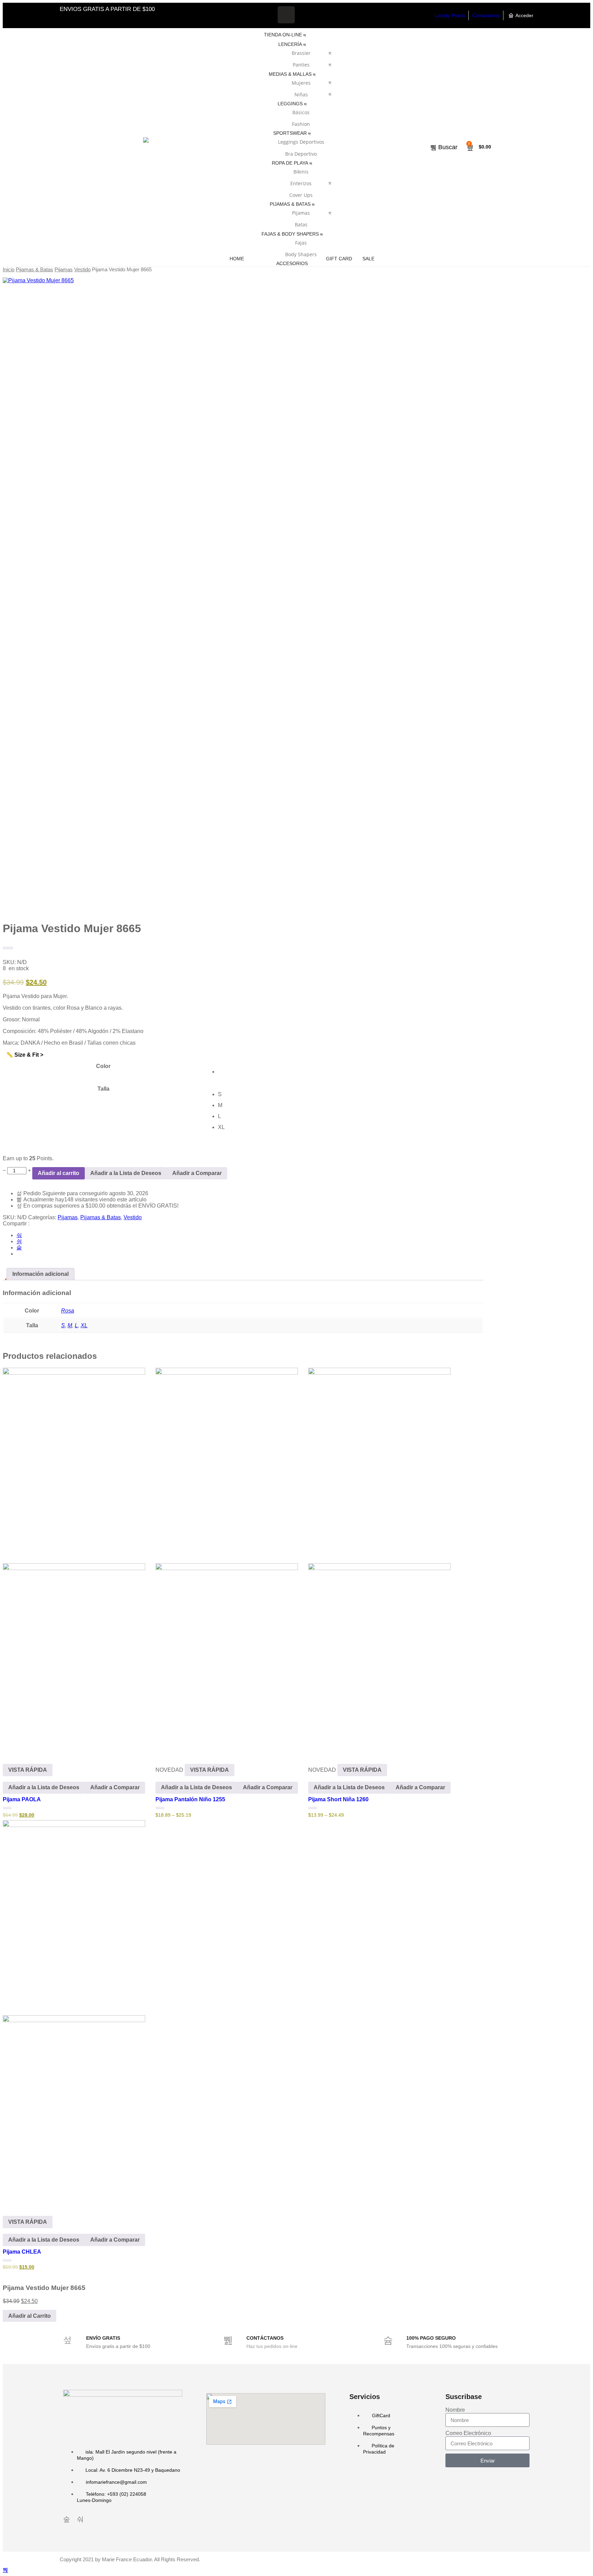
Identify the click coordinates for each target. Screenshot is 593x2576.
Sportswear (290, 133)
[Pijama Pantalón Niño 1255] (227, 1560)
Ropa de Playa (290, 163)
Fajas (301, 243)
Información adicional (40, 1274)
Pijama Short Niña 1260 (338, 1799)
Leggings (290, 104)
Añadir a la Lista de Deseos (126, 1173)
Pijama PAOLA (22, 1799)
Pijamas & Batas (290, 204)
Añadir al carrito (59, 1173)
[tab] (40, 1274)
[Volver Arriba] (5, 2570)
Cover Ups (301, 195)
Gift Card (339, 259)
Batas (301, 224)
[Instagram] (306, 15)
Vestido (82, 270)
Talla (103, 1089)
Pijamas (301, 213)
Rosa (68, 1311)
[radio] (350, 1072)
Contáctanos (486, 15)
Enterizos (301, 183)
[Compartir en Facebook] (19, 1235)
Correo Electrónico (468, 2433)
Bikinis (301, 172)
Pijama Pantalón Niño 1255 (190, 1799)
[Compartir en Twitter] (19, 1241)
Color (103, 1066)
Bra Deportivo (301, 154)
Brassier (301, 53)
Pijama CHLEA (22, 2252)
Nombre (455, 2410)
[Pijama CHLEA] (74, 2013)
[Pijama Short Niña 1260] (379, 1560)
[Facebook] (286, 15)
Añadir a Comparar (197, 1173)
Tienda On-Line (283, 35)
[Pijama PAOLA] (74, 1560)
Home (237, 259)
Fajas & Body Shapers (290, 234)
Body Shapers (301, 254)
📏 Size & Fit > (25, 1055)
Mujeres (301, 83)
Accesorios (292, 263)
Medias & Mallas (290, 74)
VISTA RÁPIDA (28, 1770)
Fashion (301, 124)
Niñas (301, 94)
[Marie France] (146, 147)
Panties (301, 65)
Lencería (290, 44)
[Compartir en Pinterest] (19, 1248)
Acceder (524, 15)
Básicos (301, 112)
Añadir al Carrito (30, 2316)
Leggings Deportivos (301, 142)
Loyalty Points (450, 15)
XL (84, 1325)
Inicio (9, 270)
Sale (368, 259)
